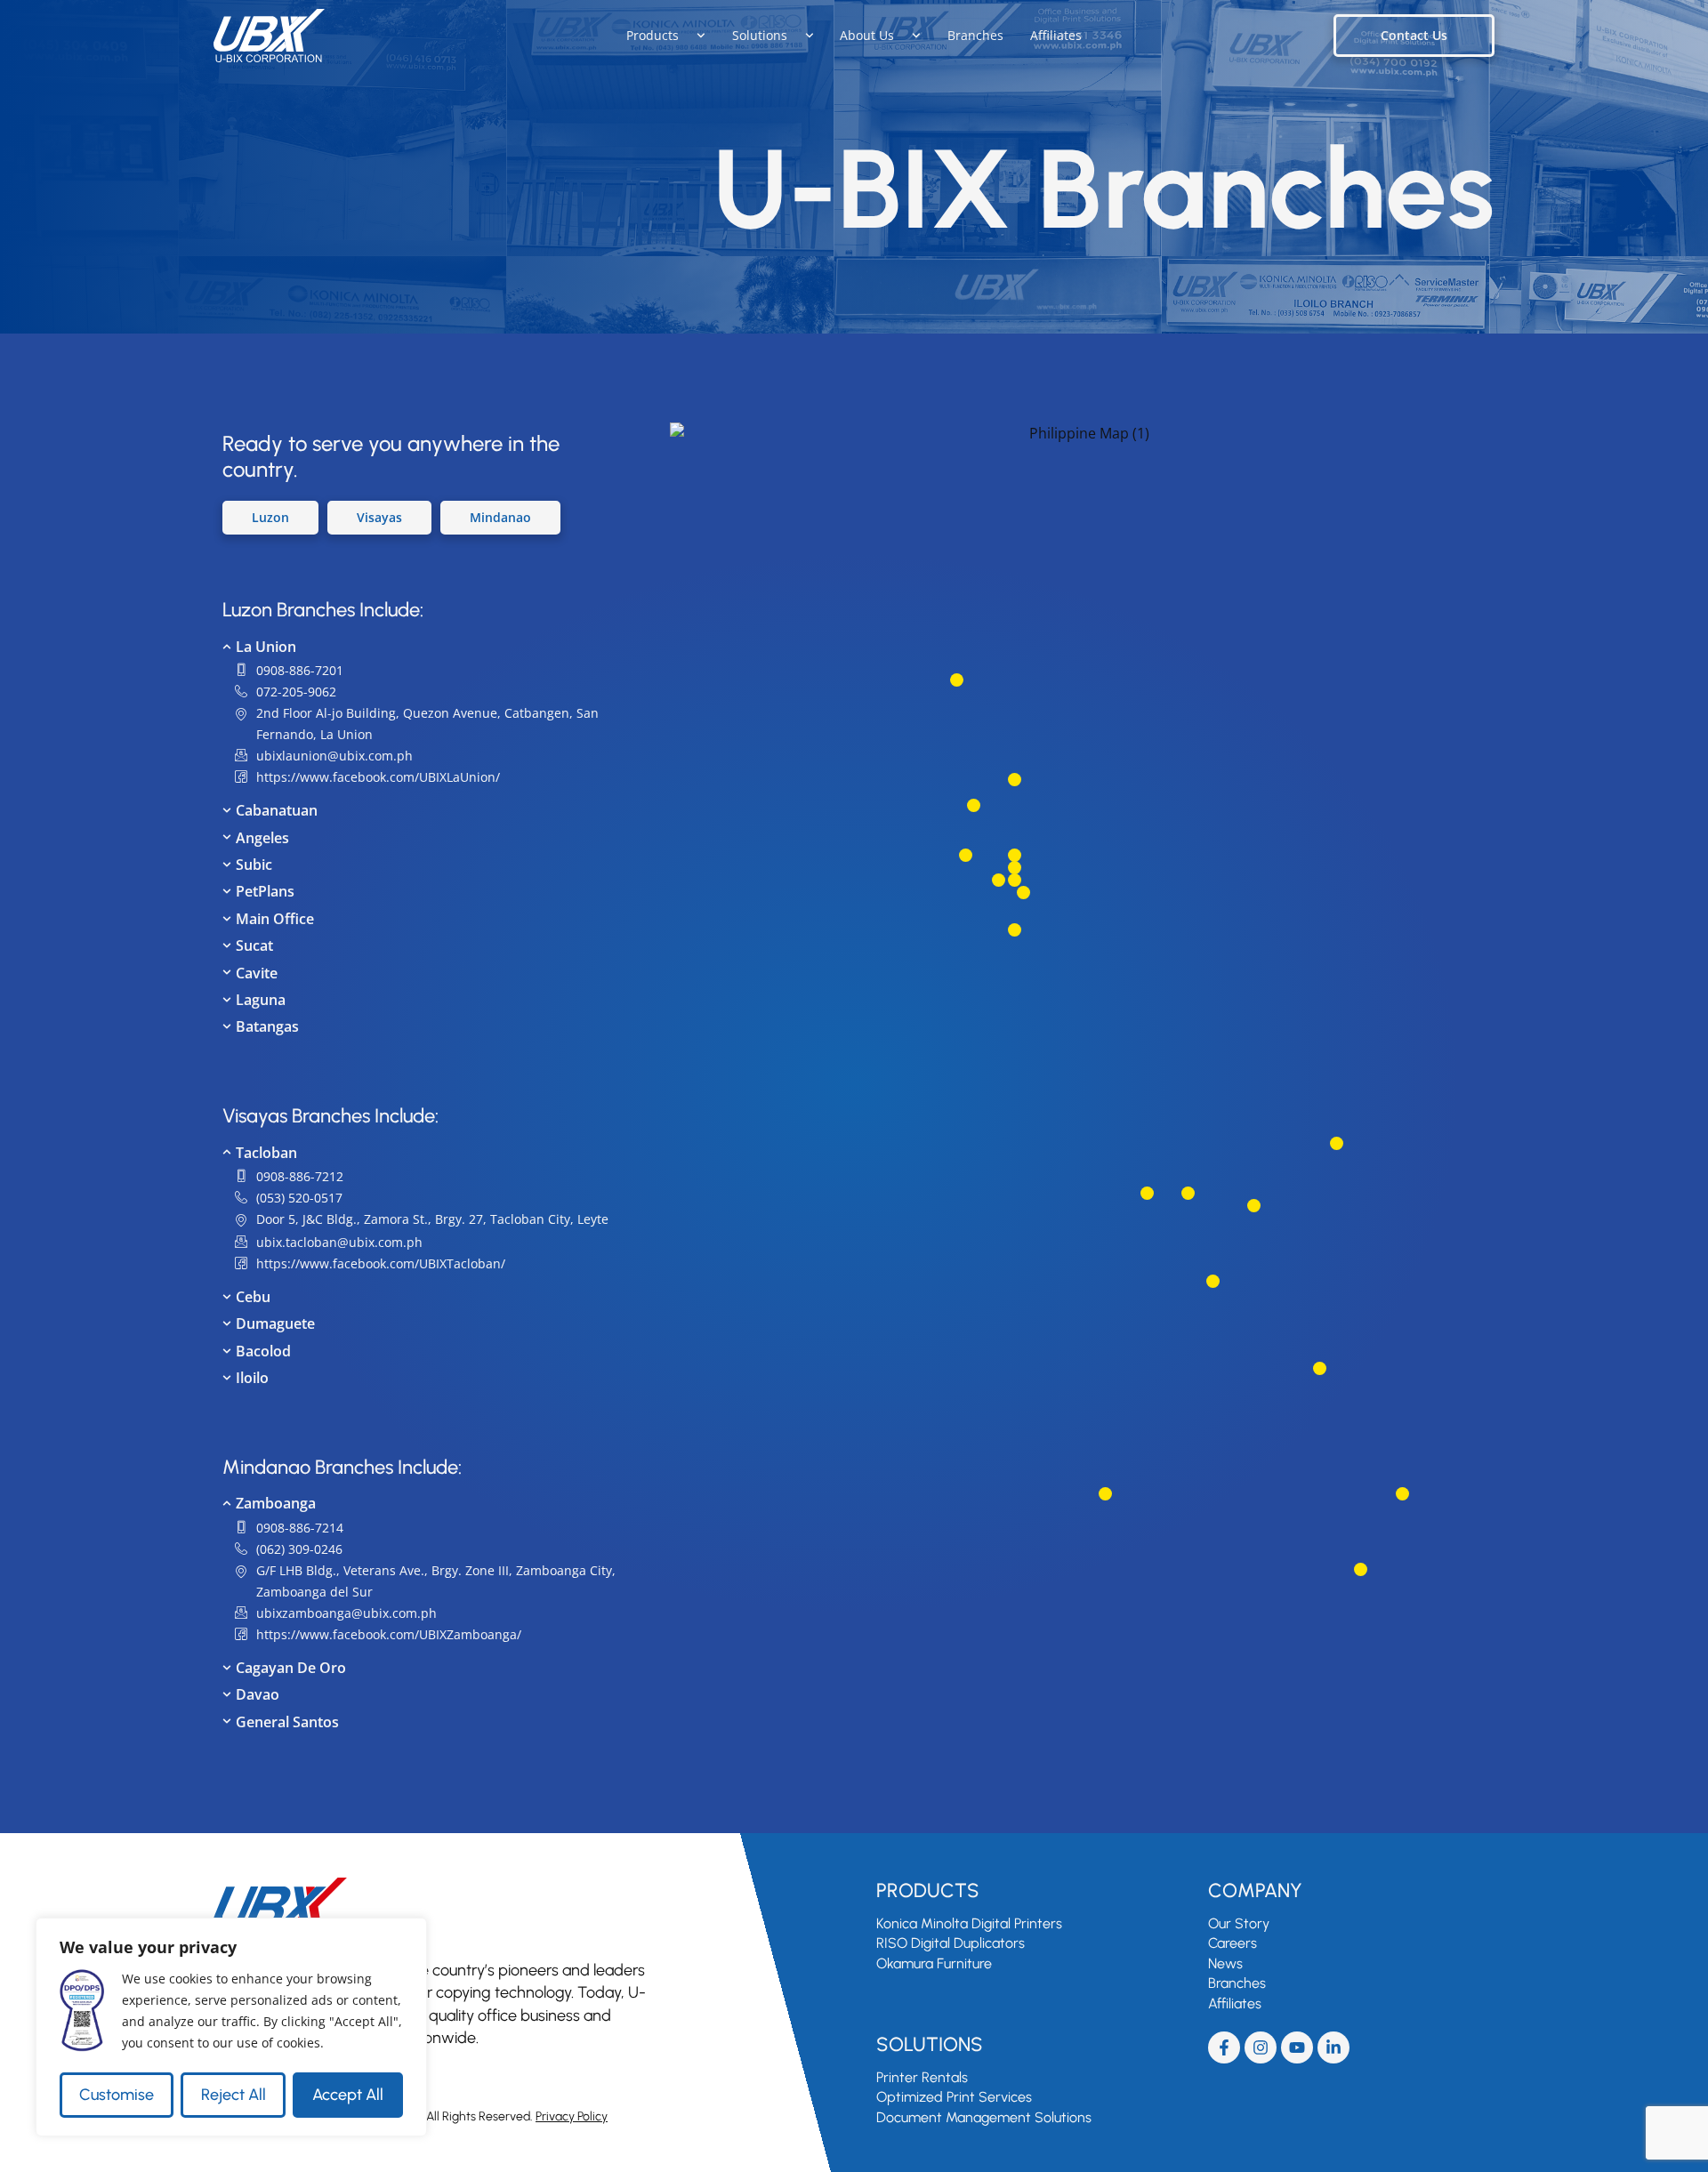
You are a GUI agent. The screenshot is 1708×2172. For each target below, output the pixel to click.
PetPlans (265, 891)
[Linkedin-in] (1333, 2047)
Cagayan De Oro (291, 1668)
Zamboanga (276, 1503)
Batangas (267, 1026)
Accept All (348, 2095)
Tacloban (266, 1153)
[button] (419, 647)
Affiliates (1056, 35)
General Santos (287, 1722)
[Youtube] (1297, 2047)
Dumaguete (275, 1323)
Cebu (253, 1297)
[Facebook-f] (1224, 2047)
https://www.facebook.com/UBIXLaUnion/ (378, 777)
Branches (975, 35)
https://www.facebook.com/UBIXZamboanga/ (389, 1634)
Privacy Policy (572, 2116)
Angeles (262, 838)
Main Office (275, 919)
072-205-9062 (296, 692)
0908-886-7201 (300, 670)
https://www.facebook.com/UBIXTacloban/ (381, 1263)
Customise (117, 2095)
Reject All (234, 2095)
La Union (266, 647)
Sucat (254, 945)
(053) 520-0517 (299, 1198)
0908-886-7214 (300, 1528)
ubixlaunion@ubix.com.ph (334, 756)
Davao (258, 1694)
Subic (254, 865)
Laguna (261, 1000)
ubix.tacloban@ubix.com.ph (339, 1242)
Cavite (257, 973)
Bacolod (263, 1351)
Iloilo (252, 1378)
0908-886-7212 (300, 1176)
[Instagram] (1261, 2047)
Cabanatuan (277, 810)
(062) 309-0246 (299, 1549)
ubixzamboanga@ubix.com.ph (346, 1613)
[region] (231, 2027)
